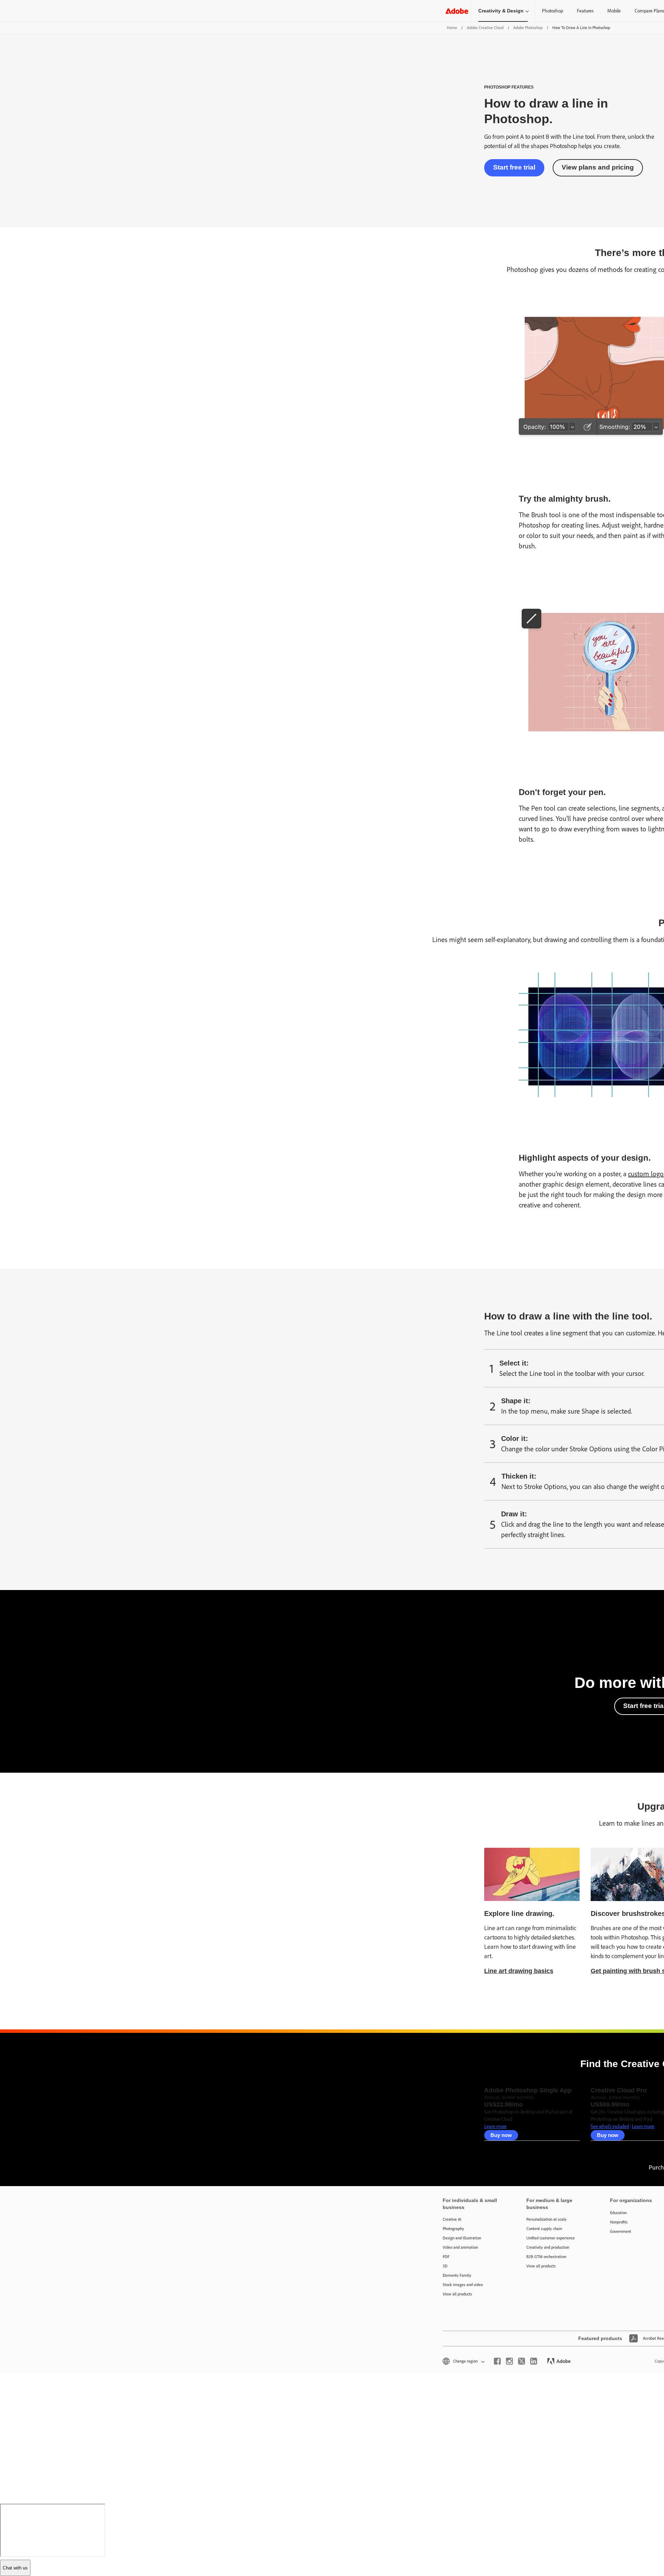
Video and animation (460, 2247)
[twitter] (522, 2361)
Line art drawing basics (519, 1971)
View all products (457, 2294)
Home (452, 28)
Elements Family (457, 2275)
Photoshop (552, 11)
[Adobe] (457, 11)
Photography (453, 2229)
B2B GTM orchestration (546, 2257)
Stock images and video (463, 2285)
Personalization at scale (546, 2219)
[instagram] (509, 2361)
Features (585, 11)
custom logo (646, 1174)
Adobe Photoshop (528, 28)
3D (445, 2266)
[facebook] (497, 2361)
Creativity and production (548, 2247)
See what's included (610, 2126)
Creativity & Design (501, 11)
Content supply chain (544, 2229)
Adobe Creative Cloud (485, 28)
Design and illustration (462, 2238)
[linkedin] (534, 2361)
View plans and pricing (598, 167)
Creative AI (452, 2219)
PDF (446, 2257)
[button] (463, 2361)
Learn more (495, 2126)
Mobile (614, 11)
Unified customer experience (551, 2238)
